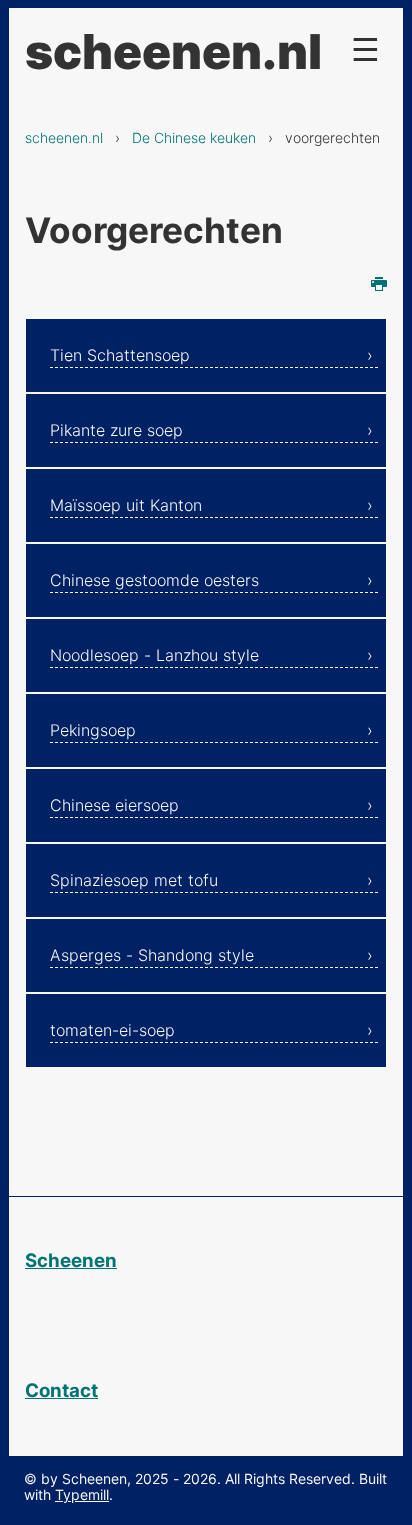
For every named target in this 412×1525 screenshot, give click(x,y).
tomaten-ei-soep (112, 1030)
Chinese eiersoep (114, 805)
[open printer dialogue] (379, 286)
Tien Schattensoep (120, 355)
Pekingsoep (93, 730)
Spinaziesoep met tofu (134, 880)
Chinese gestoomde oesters (154, 580)
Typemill (82, 1494)
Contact (61, 1390)
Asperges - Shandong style (152, 955)
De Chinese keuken (194, 137)
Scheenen (71, 1260)
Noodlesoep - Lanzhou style (154, 655)
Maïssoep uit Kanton (126, 505)
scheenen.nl (64, 137)
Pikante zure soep (116, 430)
